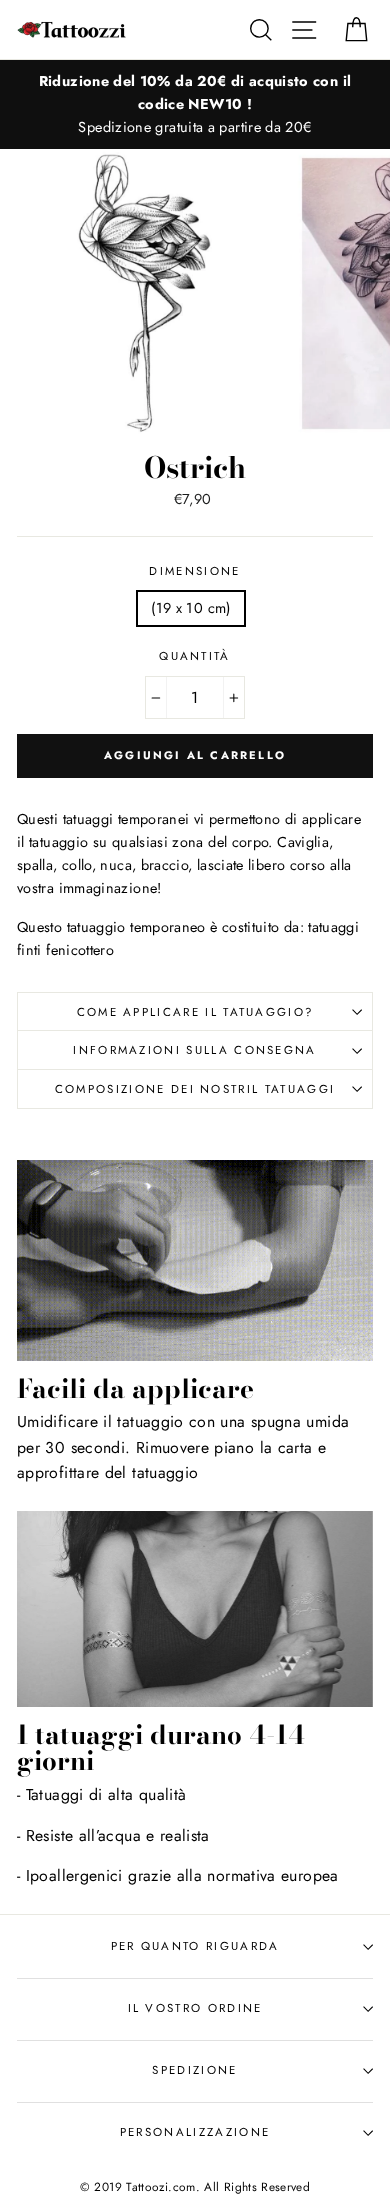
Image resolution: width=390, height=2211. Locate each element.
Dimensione (194, 571)
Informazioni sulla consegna (194, 1050)
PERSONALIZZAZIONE (195, 2132)
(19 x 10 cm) (190, 608)
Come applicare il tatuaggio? (195, 1012)
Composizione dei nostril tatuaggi (195, 1089)
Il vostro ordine (195, 2008)
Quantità (195, 656)
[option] (195, 104)
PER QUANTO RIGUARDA (195, 1946)
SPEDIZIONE (194, 2070)
